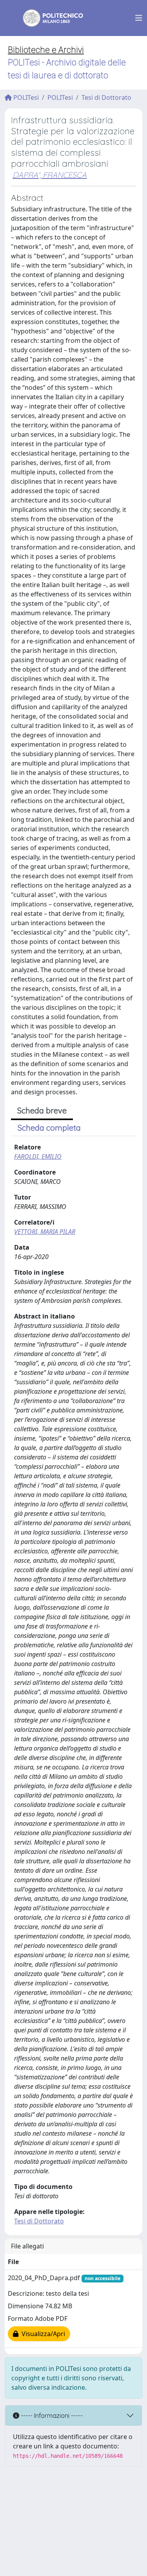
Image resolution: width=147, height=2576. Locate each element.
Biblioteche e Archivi (46, 50)
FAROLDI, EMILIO (38, 1156)
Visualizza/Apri (42, 2334)
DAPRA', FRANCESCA (50, 175)
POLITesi (25, 97)
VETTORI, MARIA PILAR (45, 1232)
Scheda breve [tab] (42, 1111)
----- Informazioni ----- (51, 2416)
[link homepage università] (48, 18)
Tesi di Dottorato (106, 97)
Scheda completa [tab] (49, 1128)
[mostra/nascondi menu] (139, 18)
